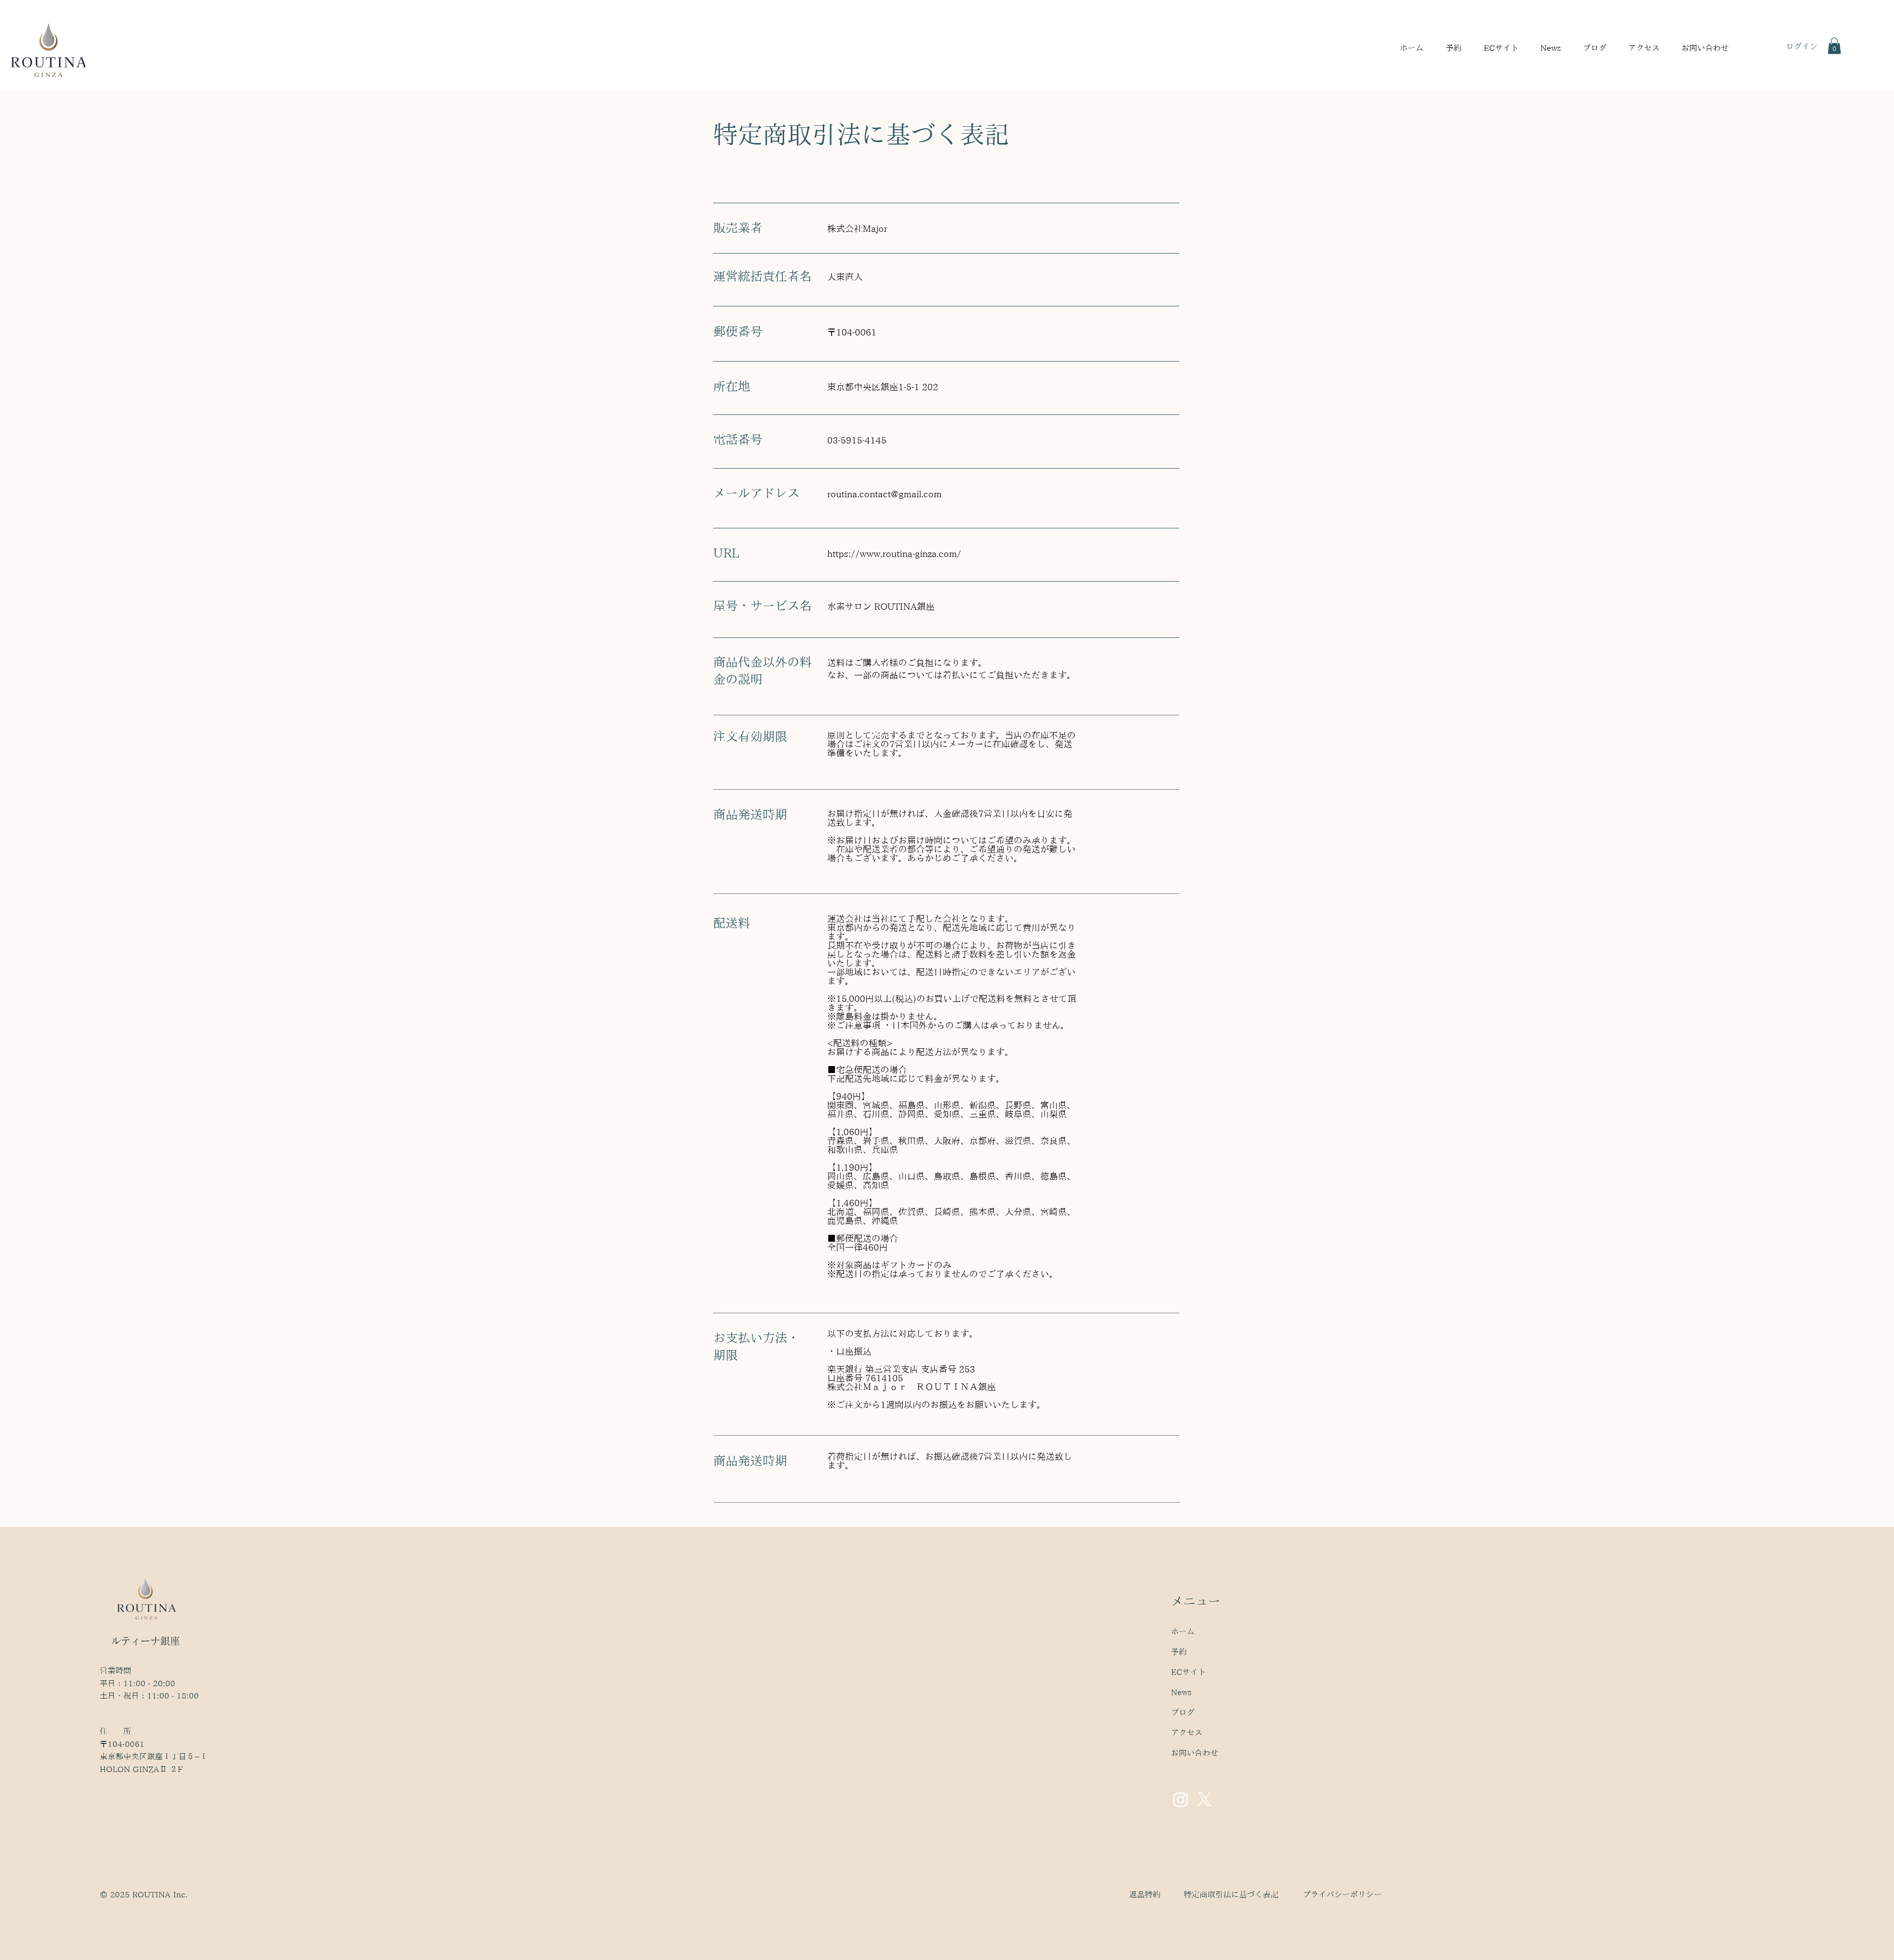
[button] (1457, 48)
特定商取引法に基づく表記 (1231, 1894)
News (1181, 1692)
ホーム (1183, 1631)
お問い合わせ (1195, 1753)
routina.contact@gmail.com (884, 494)
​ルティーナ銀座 (146, 1641)
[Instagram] (1181, 1799)
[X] (1205, 1799)
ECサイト (1188, 1672)
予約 (1179, 1652)
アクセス (1187, 1733)
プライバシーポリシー (1342, 1894)
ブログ (1183, 1712)
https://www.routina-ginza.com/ (894, 554)
